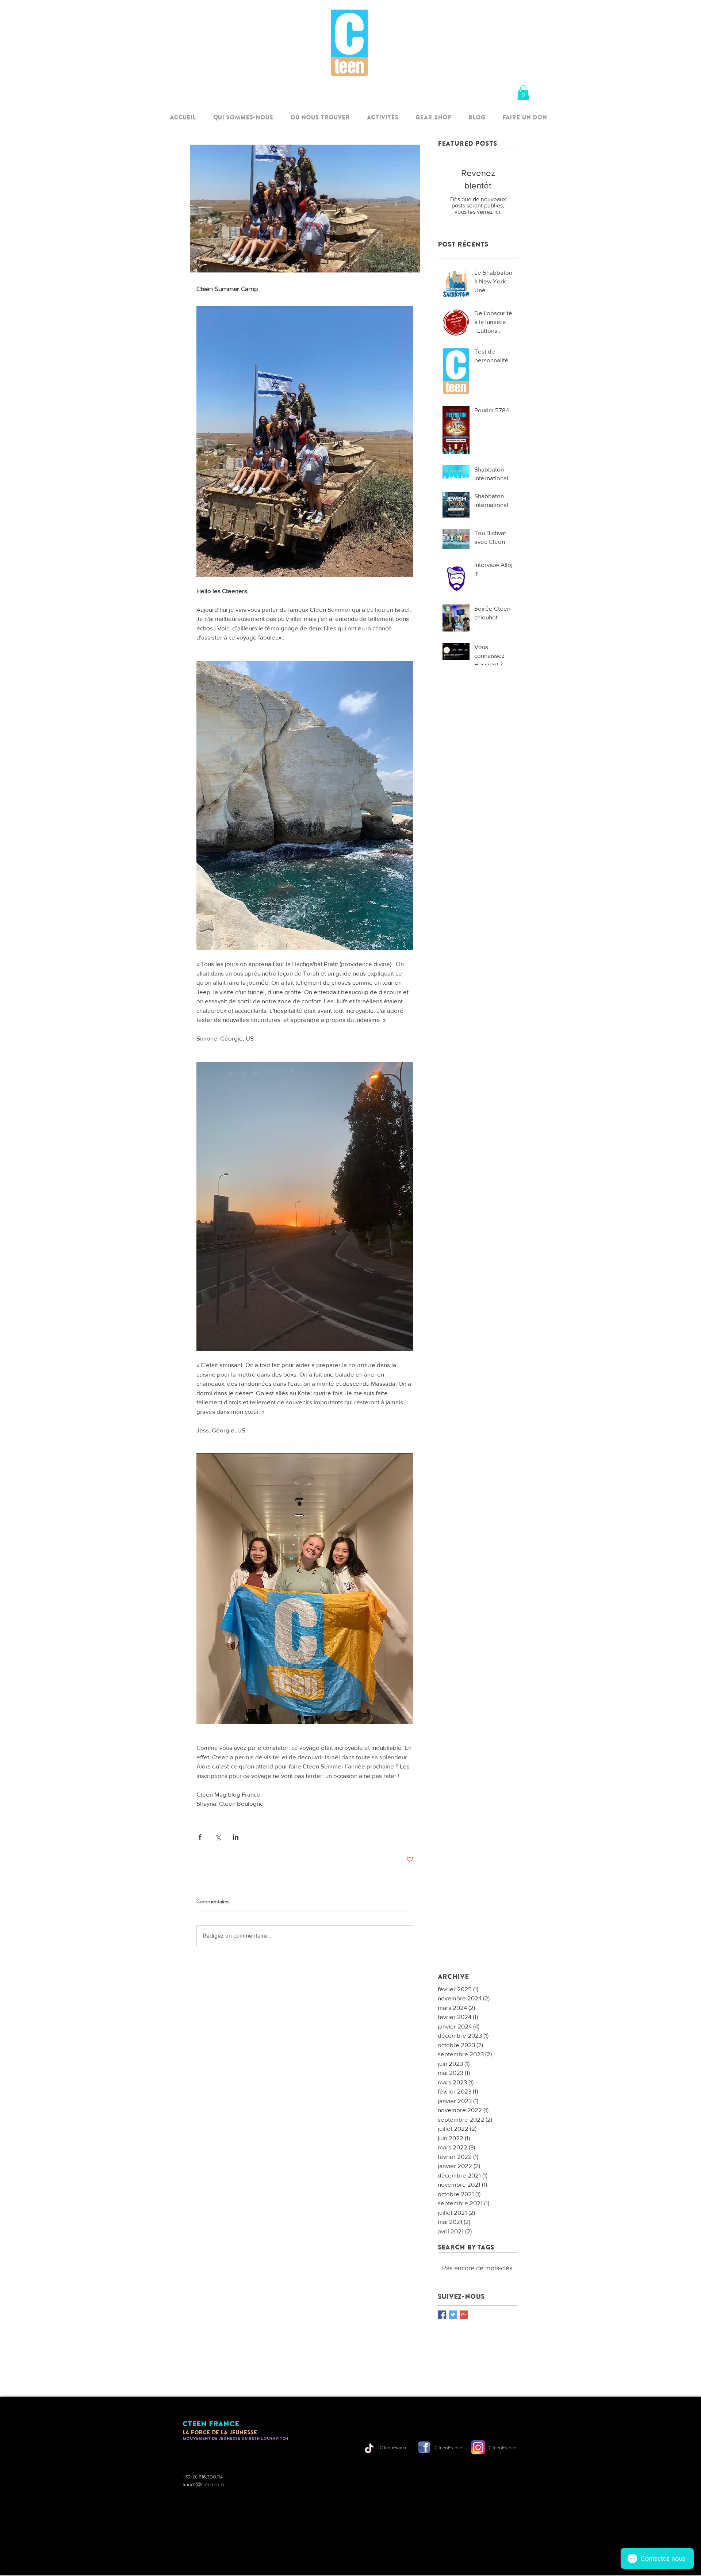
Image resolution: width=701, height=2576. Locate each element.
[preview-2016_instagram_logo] (478, 2447)
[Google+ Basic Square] (464, 2315)
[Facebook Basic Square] (442, 2315)
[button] (523, 93)
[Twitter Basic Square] (453, 2315)
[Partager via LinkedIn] (236, 1837)
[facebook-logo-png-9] (424, 2447)
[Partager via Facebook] (200, 1837)
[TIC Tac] (369, 2448)
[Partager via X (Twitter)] (218, 1837)
